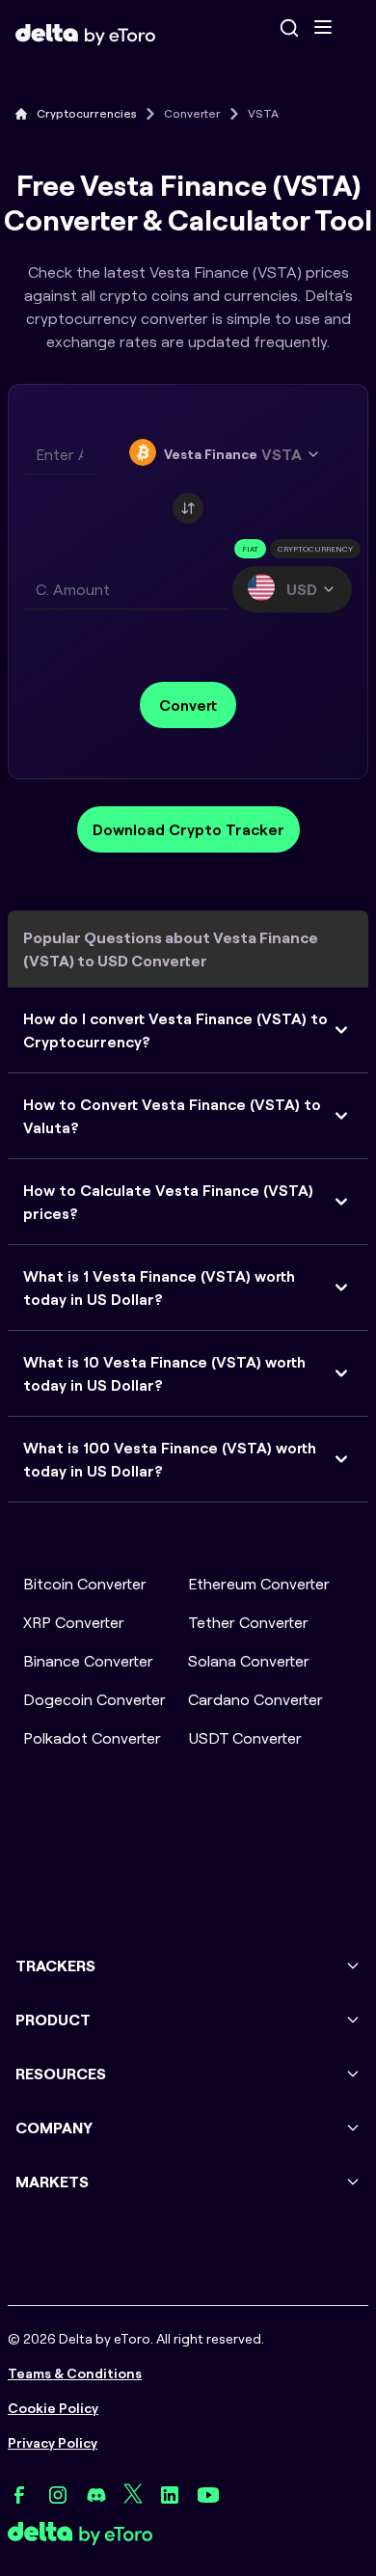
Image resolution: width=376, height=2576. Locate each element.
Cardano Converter (255, 1699)
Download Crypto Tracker (188, 829)
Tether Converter (248, 1622)
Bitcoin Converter (85, 1584)
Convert (188, 705)
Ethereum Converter (259, 1584)
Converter (192, 113)
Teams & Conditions (75, 2373)
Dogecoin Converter (94, 1699)
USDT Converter (245, 1738)
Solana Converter (249, 1661)
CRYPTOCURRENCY (315, 549)
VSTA (263, 113)
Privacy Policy (53, 2443)
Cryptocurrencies (87, 113)
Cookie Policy (53, 2408)
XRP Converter (74, 1622)
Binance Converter (88, 1661)
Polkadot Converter (92, 1738)
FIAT (250, 549)
